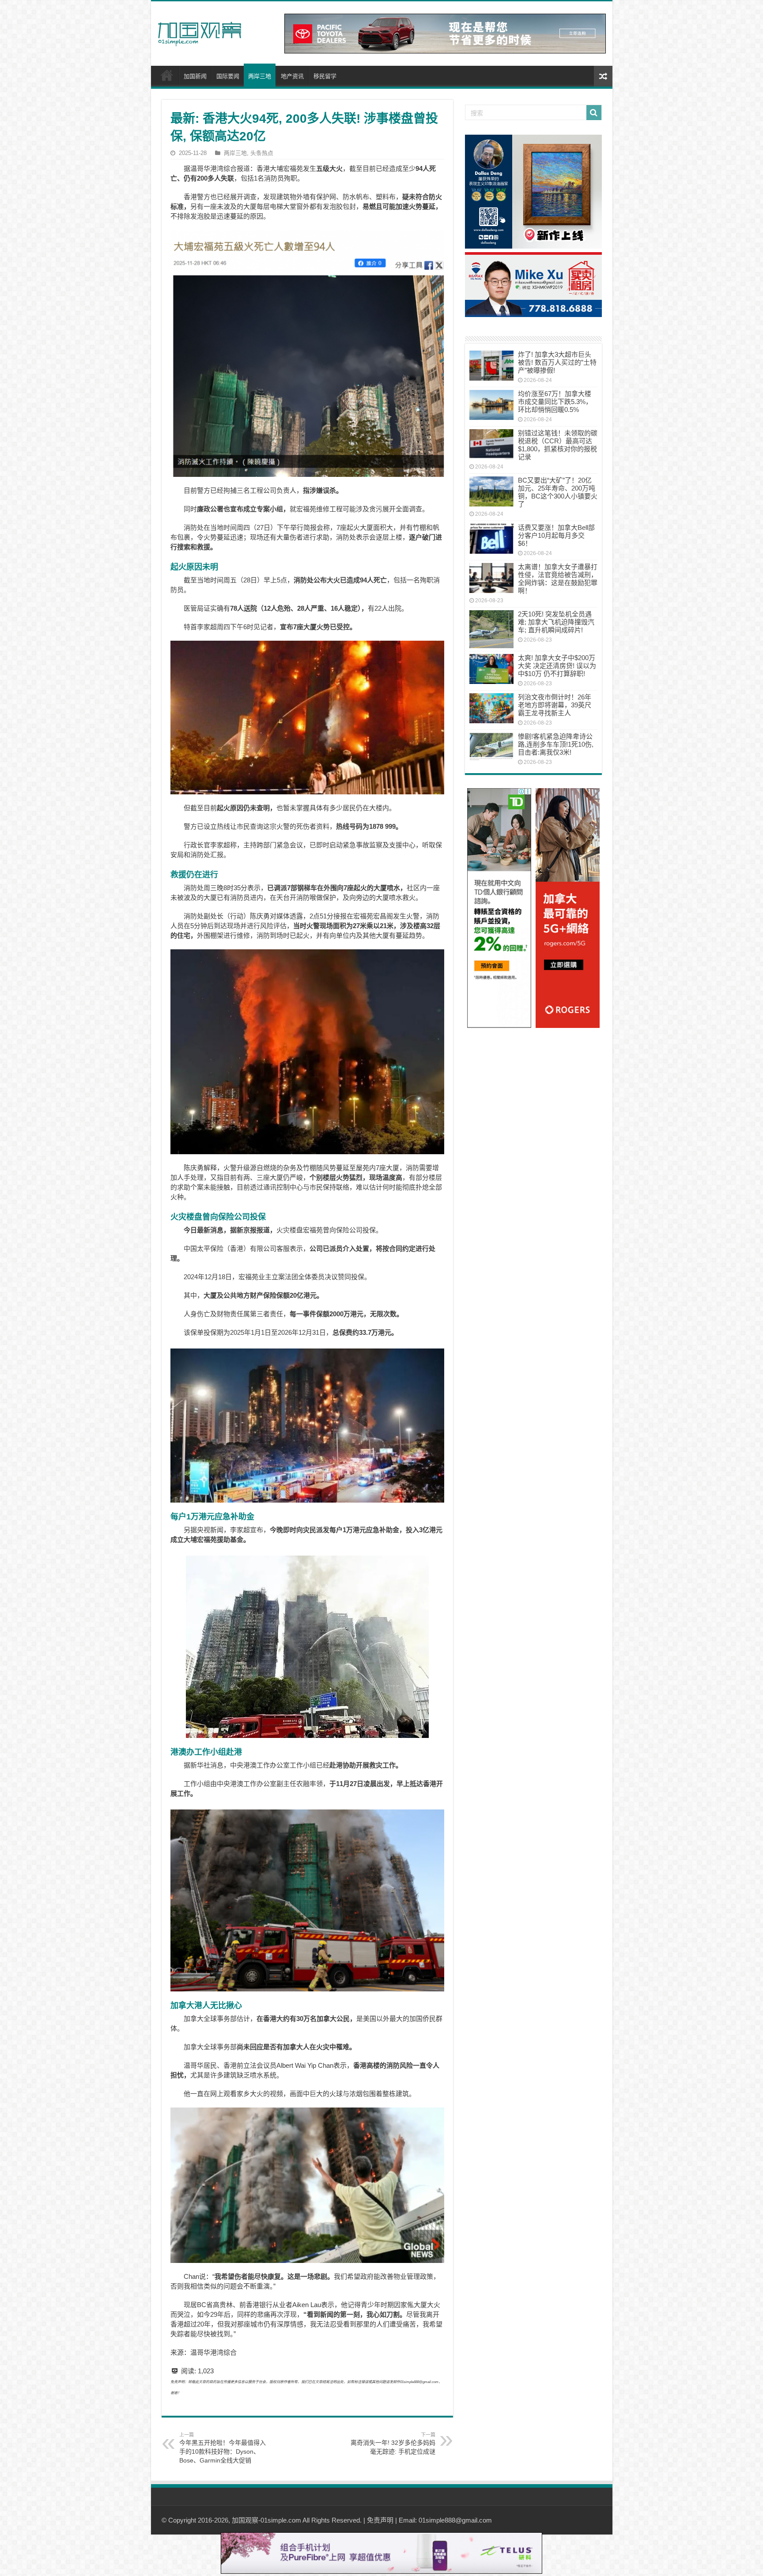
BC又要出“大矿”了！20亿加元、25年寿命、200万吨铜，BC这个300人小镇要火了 (558, 492)
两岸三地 (260, 76)
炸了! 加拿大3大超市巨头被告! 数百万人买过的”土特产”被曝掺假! (557, 362)
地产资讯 (292, 76)
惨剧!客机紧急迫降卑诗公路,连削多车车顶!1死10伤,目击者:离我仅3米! (556, 744)
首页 (167, 75)
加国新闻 (195, 76)
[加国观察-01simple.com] (200, 31)
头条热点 (262, 153)
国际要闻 (228, 76)
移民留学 (325, 76)
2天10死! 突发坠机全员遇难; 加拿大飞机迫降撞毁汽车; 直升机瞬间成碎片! (556, 622)
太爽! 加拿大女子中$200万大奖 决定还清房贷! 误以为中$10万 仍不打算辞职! (557, 666)
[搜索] (594, 113)
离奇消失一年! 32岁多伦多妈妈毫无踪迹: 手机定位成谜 (393, 2444)
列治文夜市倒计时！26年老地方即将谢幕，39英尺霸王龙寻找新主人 (555, 705)
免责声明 (380, 2520)
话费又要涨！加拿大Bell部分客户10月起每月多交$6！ (556, 535)
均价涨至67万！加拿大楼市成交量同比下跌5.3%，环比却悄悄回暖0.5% (555, 402)
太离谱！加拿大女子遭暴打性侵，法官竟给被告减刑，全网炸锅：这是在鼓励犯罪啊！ (558, 579)
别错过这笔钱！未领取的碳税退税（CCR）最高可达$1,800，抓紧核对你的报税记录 (558, 445)
